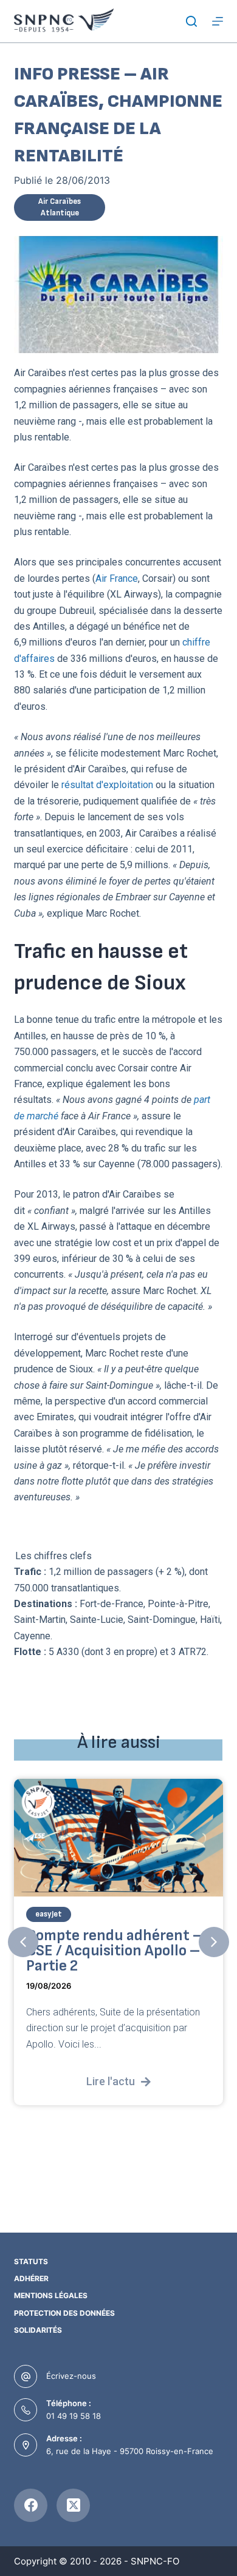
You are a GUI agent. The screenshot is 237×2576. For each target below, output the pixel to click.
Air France (117, 578)
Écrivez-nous (71, 2376)
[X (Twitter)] (73, 2505)
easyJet (49, 1914)
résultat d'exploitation (107, 785)
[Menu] (218, 21)
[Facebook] (31, 2505)
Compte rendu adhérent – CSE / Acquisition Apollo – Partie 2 (115, 1951)
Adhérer (31, 2278)
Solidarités (38, 2330)
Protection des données (64, 2313)
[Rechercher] (191, 21)
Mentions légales (51, 2295)
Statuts (31, 2261)
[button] (23, 1942)
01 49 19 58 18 (74, 2416)
